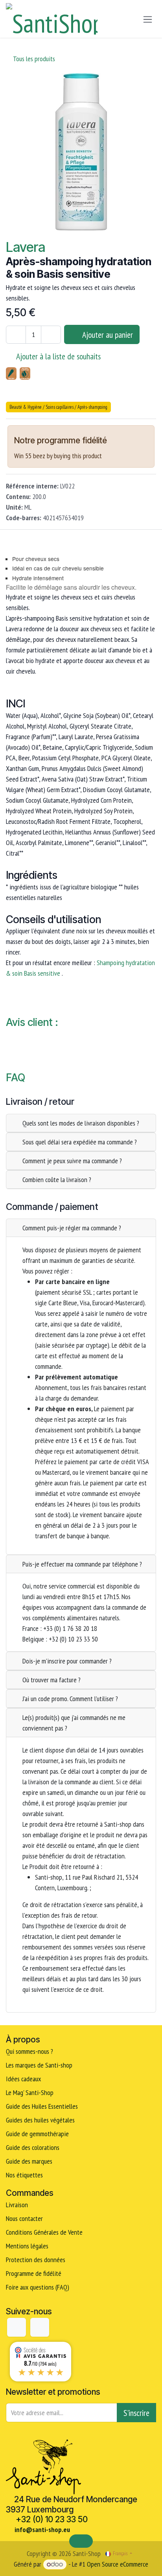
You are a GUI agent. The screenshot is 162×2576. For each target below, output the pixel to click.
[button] (102, 334)
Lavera (26, 247)
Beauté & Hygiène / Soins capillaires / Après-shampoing (58, 407)
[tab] (81, 1123)
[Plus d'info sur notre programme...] (119, 441)
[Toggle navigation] (148, 19)
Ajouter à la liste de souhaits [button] (58, 356)
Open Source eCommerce (118, 2564)
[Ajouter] (51, 335)
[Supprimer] (16, 335)
